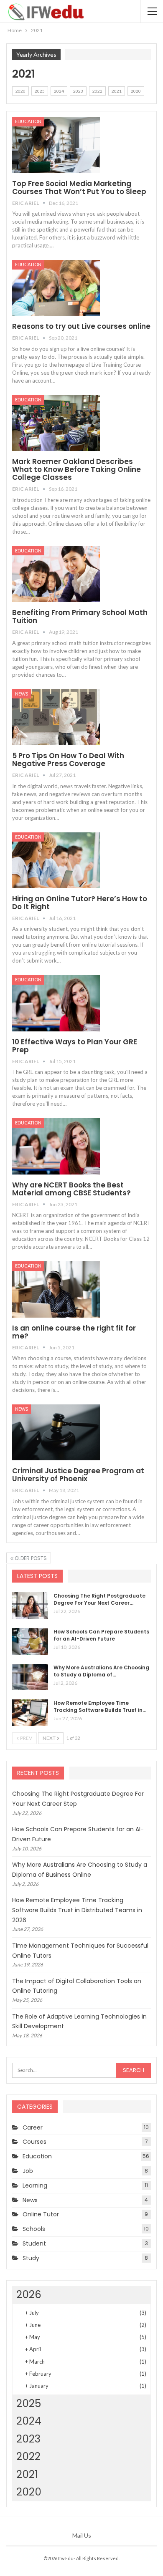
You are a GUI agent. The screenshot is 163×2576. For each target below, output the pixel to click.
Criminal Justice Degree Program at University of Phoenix (78, 1475)
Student (34, 2243)
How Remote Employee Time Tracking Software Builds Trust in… (100, 1706)
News (22, 694)
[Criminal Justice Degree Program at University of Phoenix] (56, 1432)
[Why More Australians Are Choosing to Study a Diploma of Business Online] (30, 1677)
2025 (40, 91)
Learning (35, 2185)
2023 (78, 91)
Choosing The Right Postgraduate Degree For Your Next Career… (99, 1599)
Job (28, 2171)
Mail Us (82, 2535)
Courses (34, 2142)
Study (31, 2258)
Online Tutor (41, 2214)
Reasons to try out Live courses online (81, 326)
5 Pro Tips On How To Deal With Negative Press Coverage (68, 760)
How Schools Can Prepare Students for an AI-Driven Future (101, 1635)
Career (33, 2127)
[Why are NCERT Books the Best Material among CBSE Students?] (56, 1146)
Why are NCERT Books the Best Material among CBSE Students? (71, 1189)
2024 (59, 91)
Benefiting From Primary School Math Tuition (80, 616)
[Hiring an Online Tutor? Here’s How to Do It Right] (56, 860)
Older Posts (30, 1558)
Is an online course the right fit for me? (74, 1332)
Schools (34, 2229)
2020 (136, 91)
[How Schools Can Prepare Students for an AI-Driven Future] (30, 1641)
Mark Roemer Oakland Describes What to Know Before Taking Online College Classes (76, 469)
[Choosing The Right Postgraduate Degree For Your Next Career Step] (30, 1606)
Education (28, 121)
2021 (117, 91)
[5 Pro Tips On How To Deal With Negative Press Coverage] (56, 717)
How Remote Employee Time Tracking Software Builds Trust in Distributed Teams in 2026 (77, 1910)
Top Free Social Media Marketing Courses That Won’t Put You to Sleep (79, 188)
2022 (97, 91)
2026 (20, 91)
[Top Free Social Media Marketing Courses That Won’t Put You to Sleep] (56, 145)
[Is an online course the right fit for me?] (56, 1289)
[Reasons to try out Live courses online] (56, 288)
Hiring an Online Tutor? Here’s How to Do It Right (80, 903)
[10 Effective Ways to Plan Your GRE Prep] (56, 1003)
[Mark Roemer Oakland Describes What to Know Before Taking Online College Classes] (56, 423)
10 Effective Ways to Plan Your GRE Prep (75, 1046)
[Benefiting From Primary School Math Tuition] (56, 574)
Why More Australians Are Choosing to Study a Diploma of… (101, 1671)
